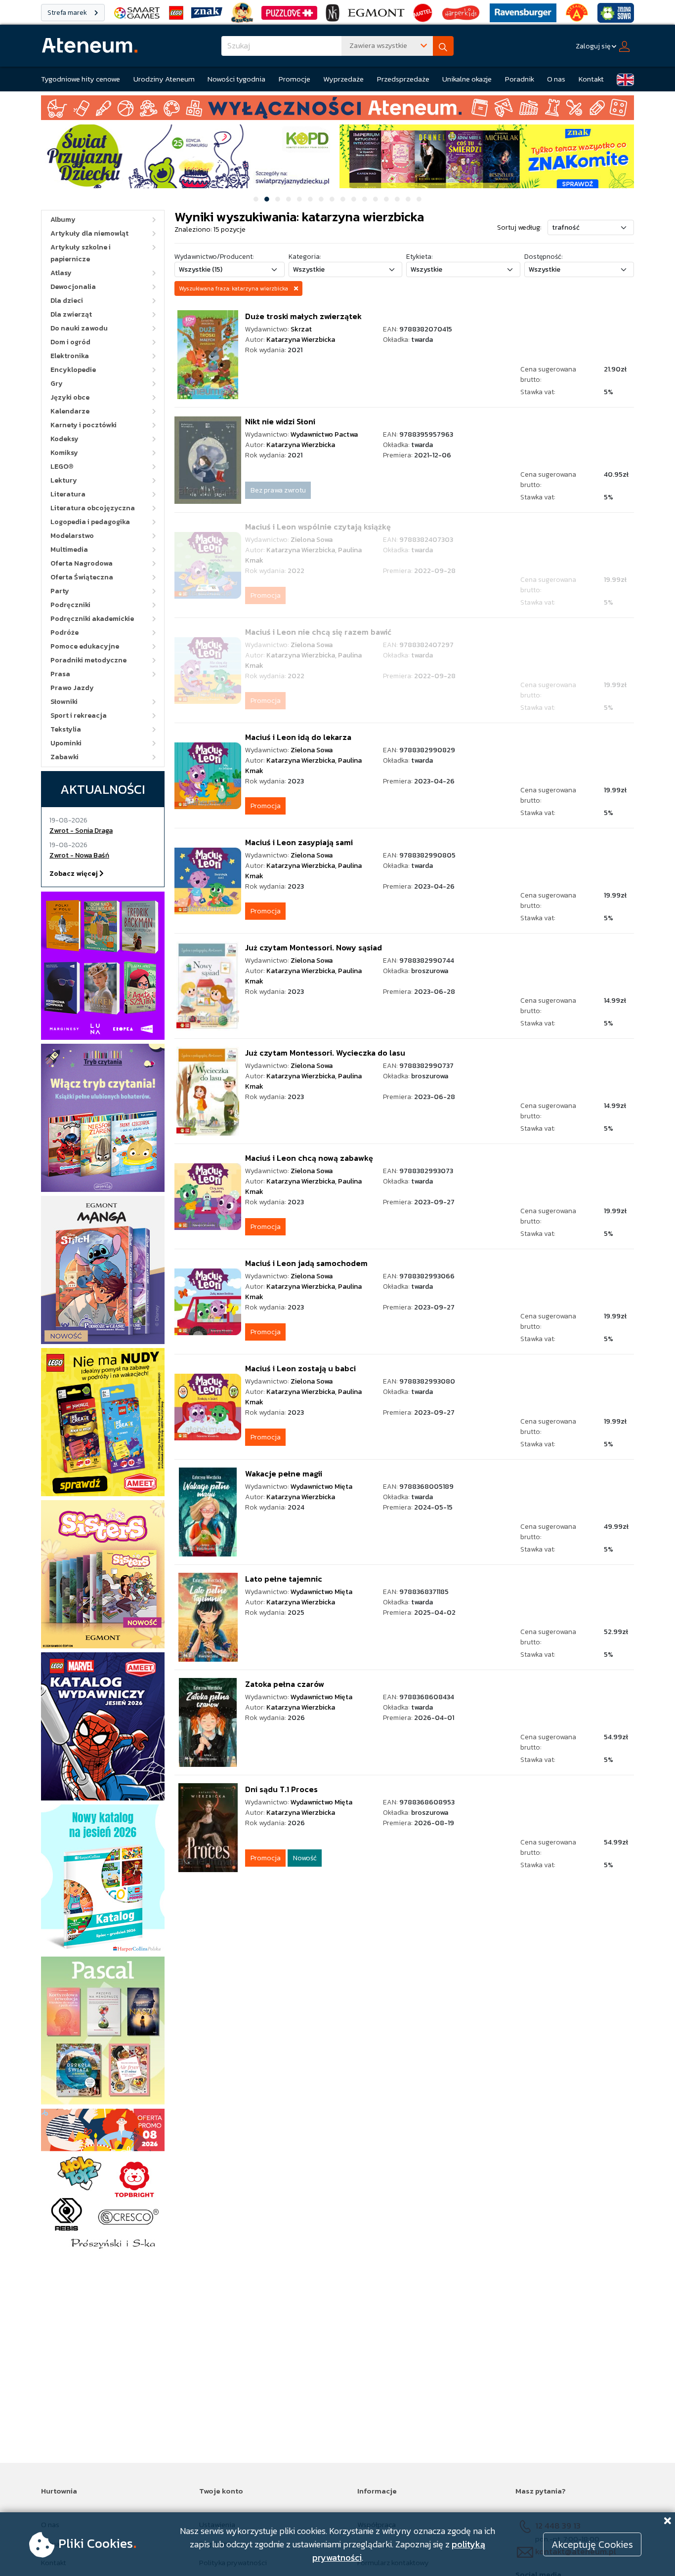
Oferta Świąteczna (82, 577)
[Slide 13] (386, 199)
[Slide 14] (397, 199)
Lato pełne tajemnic (284, 1579)
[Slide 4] (289, 199)
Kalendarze (70, 411)
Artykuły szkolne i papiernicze (81, 253)
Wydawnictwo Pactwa (324, 434)
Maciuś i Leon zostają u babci (300, 1368)
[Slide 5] (299, 199)
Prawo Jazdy (72, 688)
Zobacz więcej (74, 874)
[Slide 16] (419, 199)
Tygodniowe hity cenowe (81, 79)
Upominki (66, 743)
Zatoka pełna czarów (285, 1684)
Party (60, 591)
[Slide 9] (343, 199)
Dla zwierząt (71, 314)
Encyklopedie (73, 370)
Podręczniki (70, 605)
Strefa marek (68, 13)
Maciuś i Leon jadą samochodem (306, 1263)
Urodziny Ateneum (164, 79)
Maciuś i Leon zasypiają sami (299, 842)
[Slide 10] (354, 199)
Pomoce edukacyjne (85, 646)
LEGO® (62, 467)
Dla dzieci (67, 301)
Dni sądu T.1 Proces (281, 1789)
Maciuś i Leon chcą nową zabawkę (309, 1158)
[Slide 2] (267, 199)
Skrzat (301, 329)
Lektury (64, 480)
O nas (556, 79)
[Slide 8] (332, 199)
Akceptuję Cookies (592, 2544)
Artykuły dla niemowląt (89, 233)
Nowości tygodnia (236, 79)
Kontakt (591, 79)
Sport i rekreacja (79, 716)
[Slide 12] (376, 199)
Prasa (60, 674)
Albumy (63, 220)
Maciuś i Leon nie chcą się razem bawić (318, 632)
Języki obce (70, 397)
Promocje (295, 79)
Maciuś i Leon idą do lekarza (298, 737)
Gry (57, 384)
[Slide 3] (278, 199)
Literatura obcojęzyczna (93, 508)
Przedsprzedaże (403, 79)
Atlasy (61, 273)
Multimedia (69, 550)
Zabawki (64, 757)
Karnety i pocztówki (84, 425)
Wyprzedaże (343, 79)
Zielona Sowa (312, 540)
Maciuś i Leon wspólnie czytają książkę (318, 527)
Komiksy (64, 453)
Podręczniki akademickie (92, 619)
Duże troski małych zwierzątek (303, 316)
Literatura (68, 494)
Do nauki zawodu (79, 328)
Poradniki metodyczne (88, 660)
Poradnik (520, 79)
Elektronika (70, 356)
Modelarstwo (72, 536)
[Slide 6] (310, 199)
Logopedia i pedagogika (90, 522)
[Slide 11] (365, 199)
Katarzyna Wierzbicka (301, 340)
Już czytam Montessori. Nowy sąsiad (314, 947)
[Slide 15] (408, 199)
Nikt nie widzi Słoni (280, 421)
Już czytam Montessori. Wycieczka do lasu (325, 1053)
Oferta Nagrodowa (82, 563)
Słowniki (64, 702)
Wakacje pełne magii (284, 1473)
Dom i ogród (70, 342)
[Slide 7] (321, 199)
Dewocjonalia (73, 287)
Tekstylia (66, 729)
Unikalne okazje (467, 79)
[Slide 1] (256, 199)
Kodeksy (64, 439)
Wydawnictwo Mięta (321, 1487)
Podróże (64, 633)
